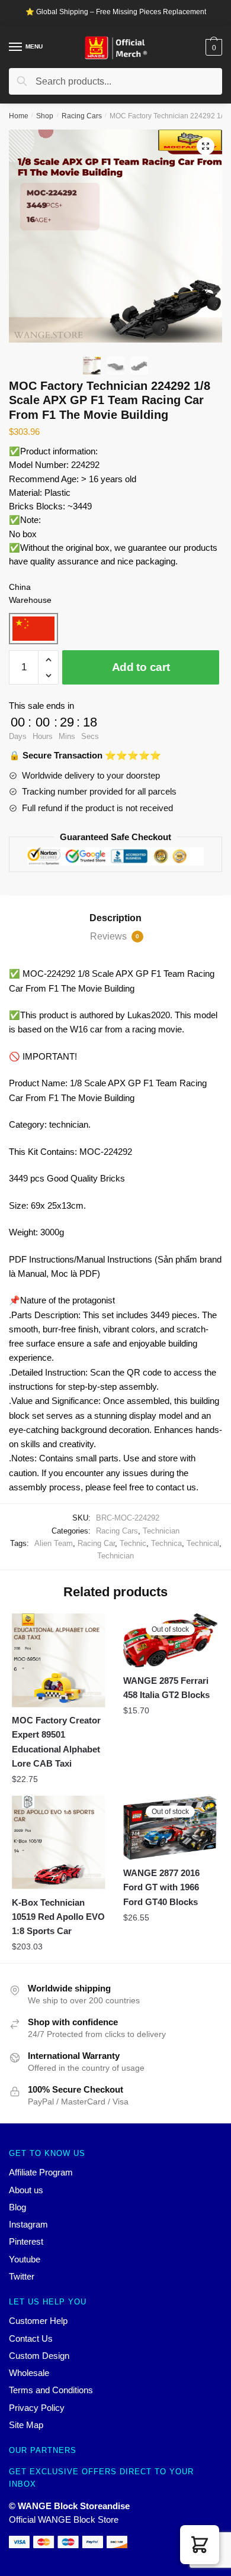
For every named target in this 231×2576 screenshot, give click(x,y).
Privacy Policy (37, 2408)
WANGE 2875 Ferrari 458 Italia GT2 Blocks (166, 1688)
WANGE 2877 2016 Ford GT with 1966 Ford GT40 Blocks (161, 1887)
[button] (200, 2545)
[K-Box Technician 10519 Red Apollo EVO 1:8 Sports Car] (59, 1842)
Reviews (115, 936)
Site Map (26, 2425)
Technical (203, 1543)
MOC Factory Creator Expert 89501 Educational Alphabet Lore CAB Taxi (56, 1742)
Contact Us (31, 2338)
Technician (161, 1531)
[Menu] (16, 47)
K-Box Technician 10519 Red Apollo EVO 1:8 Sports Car (58, 1917)
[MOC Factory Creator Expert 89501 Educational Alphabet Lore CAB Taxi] (59, 1660)
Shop (45, 116)
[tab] (115, 918)
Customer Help (38, 2321)
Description (115, 918)
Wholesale (29, 2373)
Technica (166, 1543)
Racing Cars (82, 116)
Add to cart (141, 667)
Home (19, 116)
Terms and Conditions (51, 2390)
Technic (133, 1543)
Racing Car (96, 1543)
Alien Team (54, 1543)
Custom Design (39, 2356)
